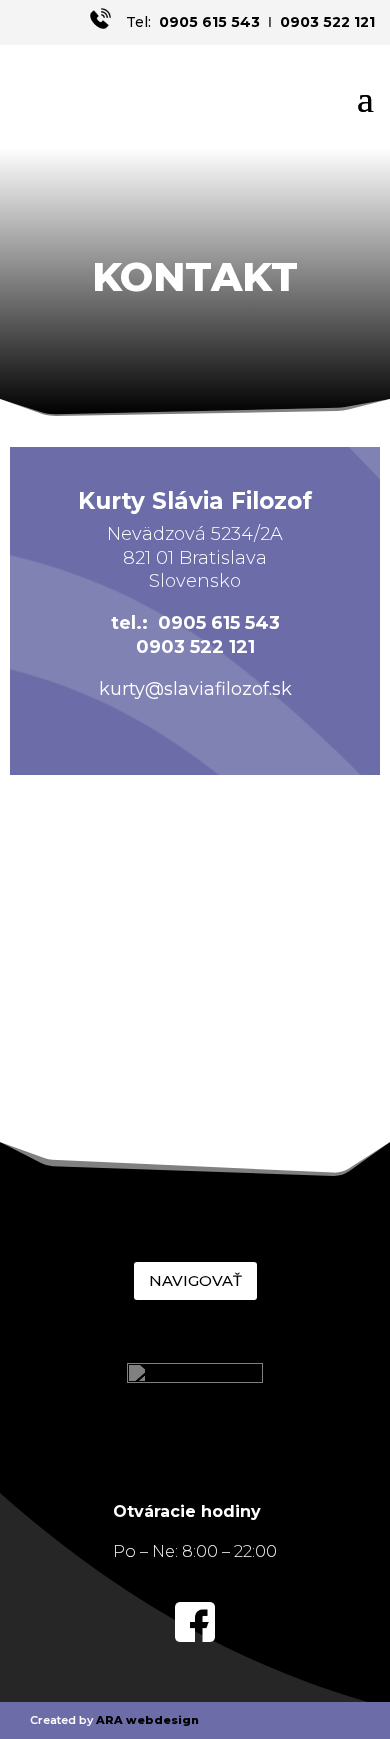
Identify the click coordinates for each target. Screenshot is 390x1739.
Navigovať (195, 1280)
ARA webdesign (147, 1720)
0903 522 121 (327, 22)
